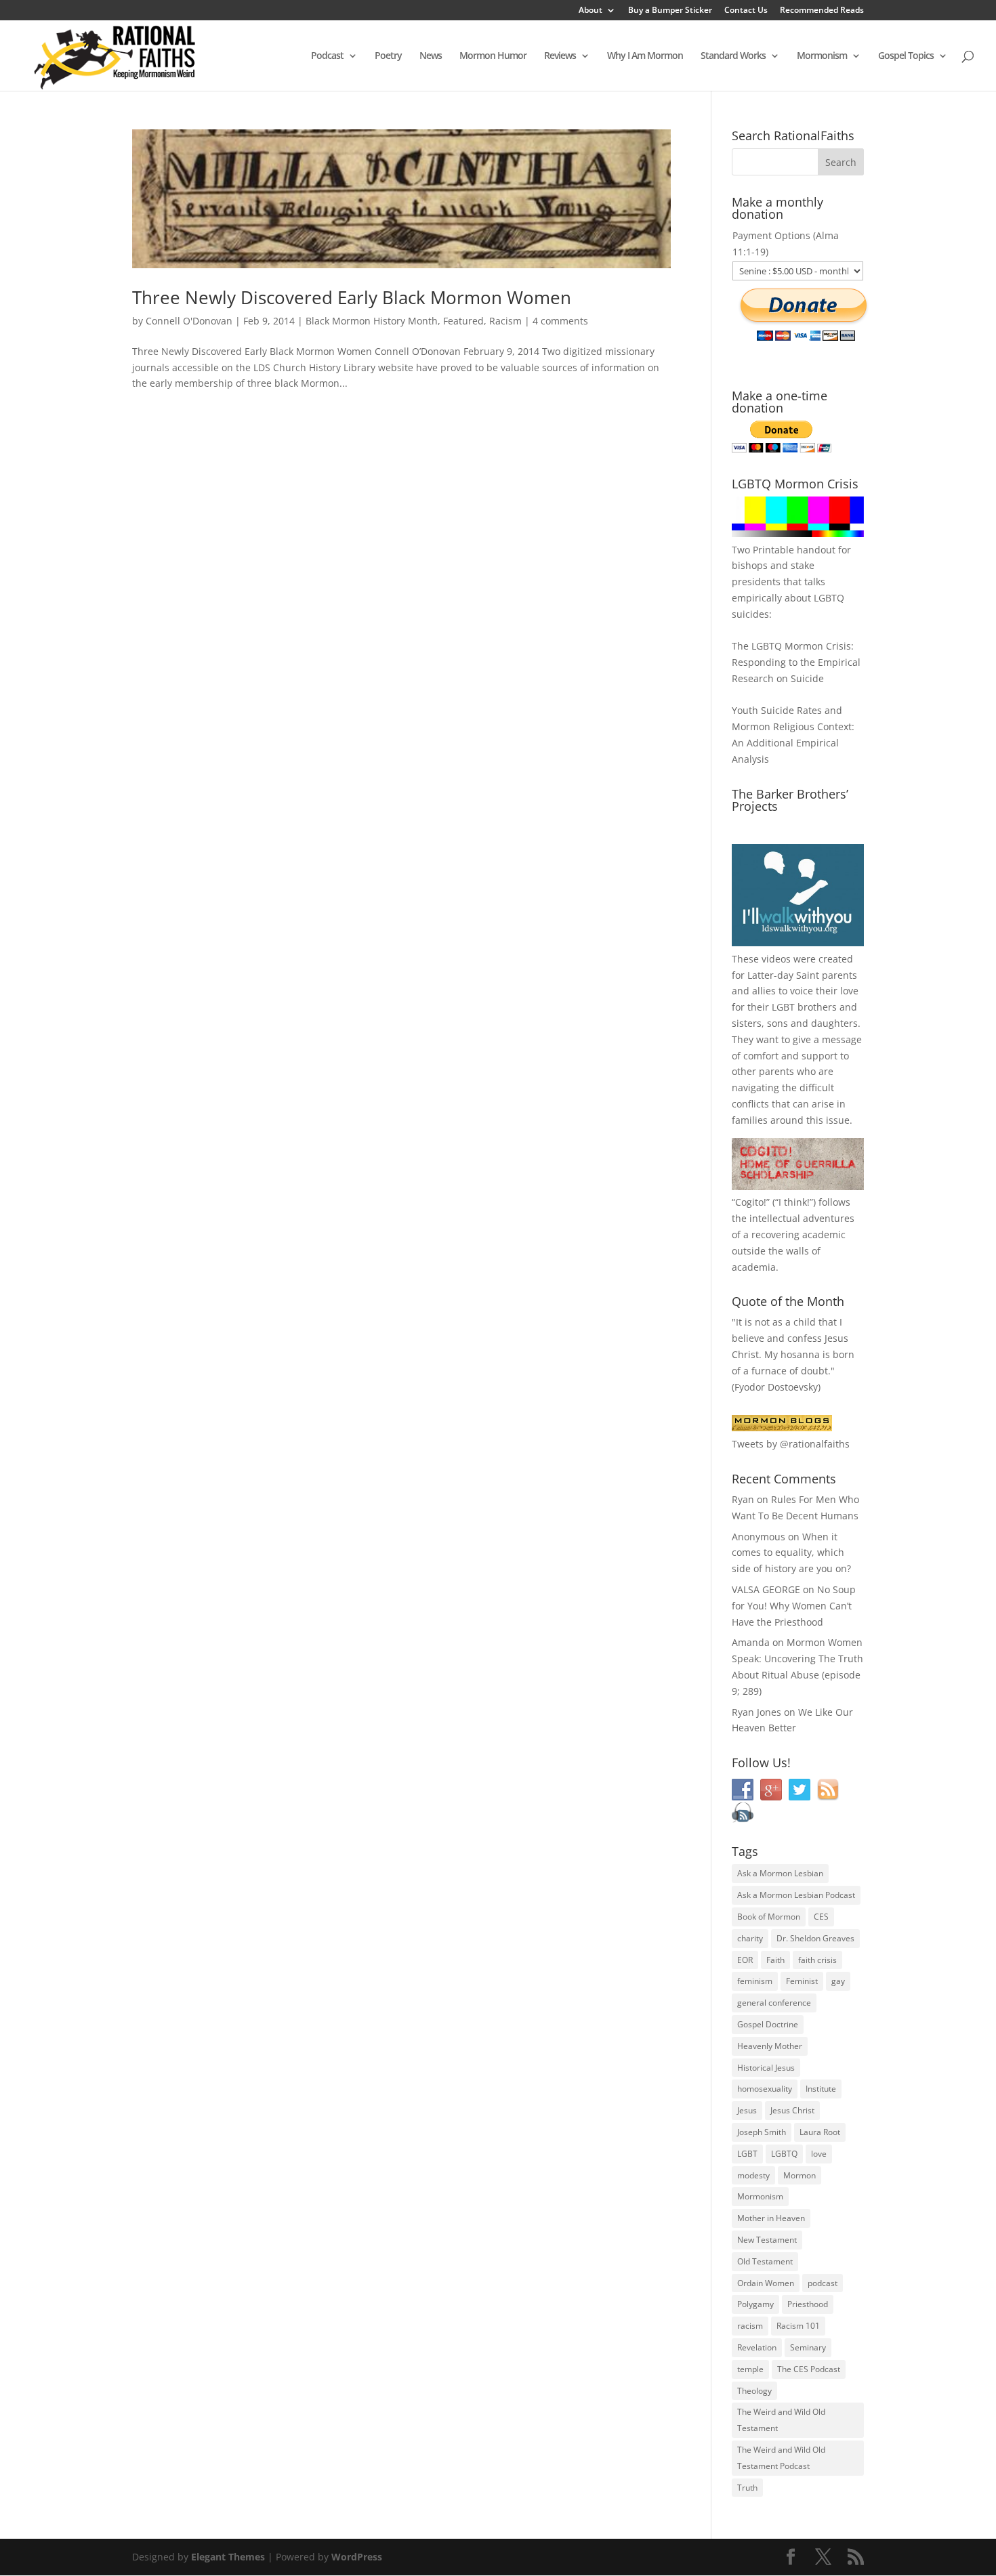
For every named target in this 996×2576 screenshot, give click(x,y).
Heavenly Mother (770, 2046)
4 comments (560, 321)
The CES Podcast (809, 2369)
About (590, 11)
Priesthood (808, 2304)
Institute (821, 2089)
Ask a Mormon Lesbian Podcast (796, 1895)
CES (821, 1917)
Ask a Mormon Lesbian (780, 1873)
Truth (747, 2488)
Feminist (802, 1981)
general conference (774, 2003)
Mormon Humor (493, 56)
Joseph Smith (762, 2132)
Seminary (808, 2347)
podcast (823, 2283)
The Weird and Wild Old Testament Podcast (781, 2458)
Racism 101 (798, 2326)
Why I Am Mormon (645, 56)
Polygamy (755, 2304)
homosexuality (765, 2089)
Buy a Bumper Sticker (670, 11)
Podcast (327, 56)
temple (750, 2369)
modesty (753, 2175)
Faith (775, 1960)
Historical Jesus (766, 2068)
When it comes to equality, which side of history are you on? (791, 1553)
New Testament (767, 2240)
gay (838, 1981)
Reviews (560, 56)
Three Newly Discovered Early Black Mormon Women (352, 297)
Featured (463, 321)
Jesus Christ (792, 2110)
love (819, 2154)
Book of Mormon (769, 1917)
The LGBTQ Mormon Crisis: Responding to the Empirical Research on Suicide (796, 662)
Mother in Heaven (771, 2218)
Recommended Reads (822, 11)
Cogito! (751, 1202)
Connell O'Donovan (189, 321)
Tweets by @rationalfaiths (791, 1444)
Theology (754, 2391)
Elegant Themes (228, 2557)
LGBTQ (784, 2154)
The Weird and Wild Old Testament (781, 2420)
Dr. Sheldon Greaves (815, 1938)
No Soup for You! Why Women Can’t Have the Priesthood (794, 1606)
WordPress (357, 2557)
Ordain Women (766, 2283)
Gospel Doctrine (768, 2024)
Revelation (757, 2347)
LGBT (783, 1007)
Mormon (800, 2175)
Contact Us (746, 11)
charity (750, 1938)
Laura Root (820, 2132)
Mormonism (822, 56)
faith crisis (817, 1960)
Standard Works (733, 56)
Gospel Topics (906, 56)
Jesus (747, 2110)
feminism (755, 1981)
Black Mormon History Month (372, 321)
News (431, 56)
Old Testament (765, 2261)
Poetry (388, 56)
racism (750, 2326)
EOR (745, 1960)
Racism (505, 321)
